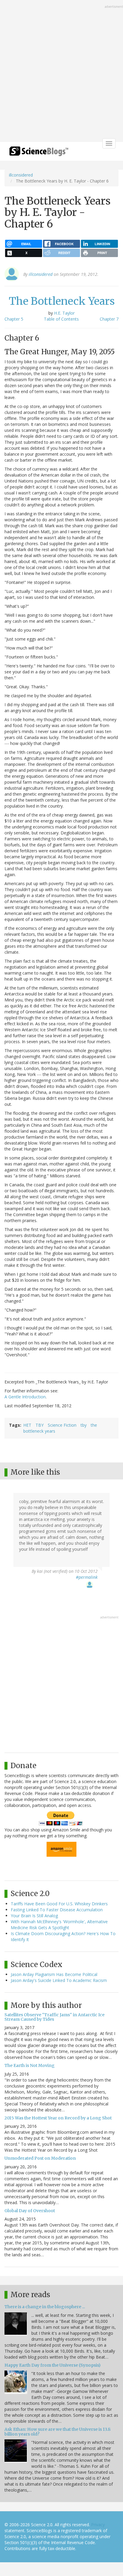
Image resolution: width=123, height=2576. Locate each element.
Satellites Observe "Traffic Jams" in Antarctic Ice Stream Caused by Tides (54, 2017)
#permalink (87, 1577)
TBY (40, 1425)
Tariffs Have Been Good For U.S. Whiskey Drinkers (59, 1904)
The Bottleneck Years (62, 301)
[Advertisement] (61, 72)
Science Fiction (62, 1425)
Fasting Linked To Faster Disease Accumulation (57, 1910)
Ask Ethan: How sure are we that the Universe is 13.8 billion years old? (57, 2432)
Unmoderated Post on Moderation (40, 2158)
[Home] (39, 153)
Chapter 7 (109, 319)
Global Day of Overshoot (30, 2211)
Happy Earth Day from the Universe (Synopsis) (53, 2365)
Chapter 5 (14, 319)
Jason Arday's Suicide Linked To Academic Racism (59, 1980)
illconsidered (21, 175)
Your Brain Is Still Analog (34, 1916)
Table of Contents (61, 319)
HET (27, 1425)
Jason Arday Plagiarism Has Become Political (54, 1974)
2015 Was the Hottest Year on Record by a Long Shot (58, 2118)
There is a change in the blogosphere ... (45, 2307)
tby (84, 1425)
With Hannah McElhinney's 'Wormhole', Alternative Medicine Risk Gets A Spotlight (59, 1925)
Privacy (98, 2525)
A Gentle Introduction (25, 1397)
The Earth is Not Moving (30, 2065)
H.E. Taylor (64, 313)
